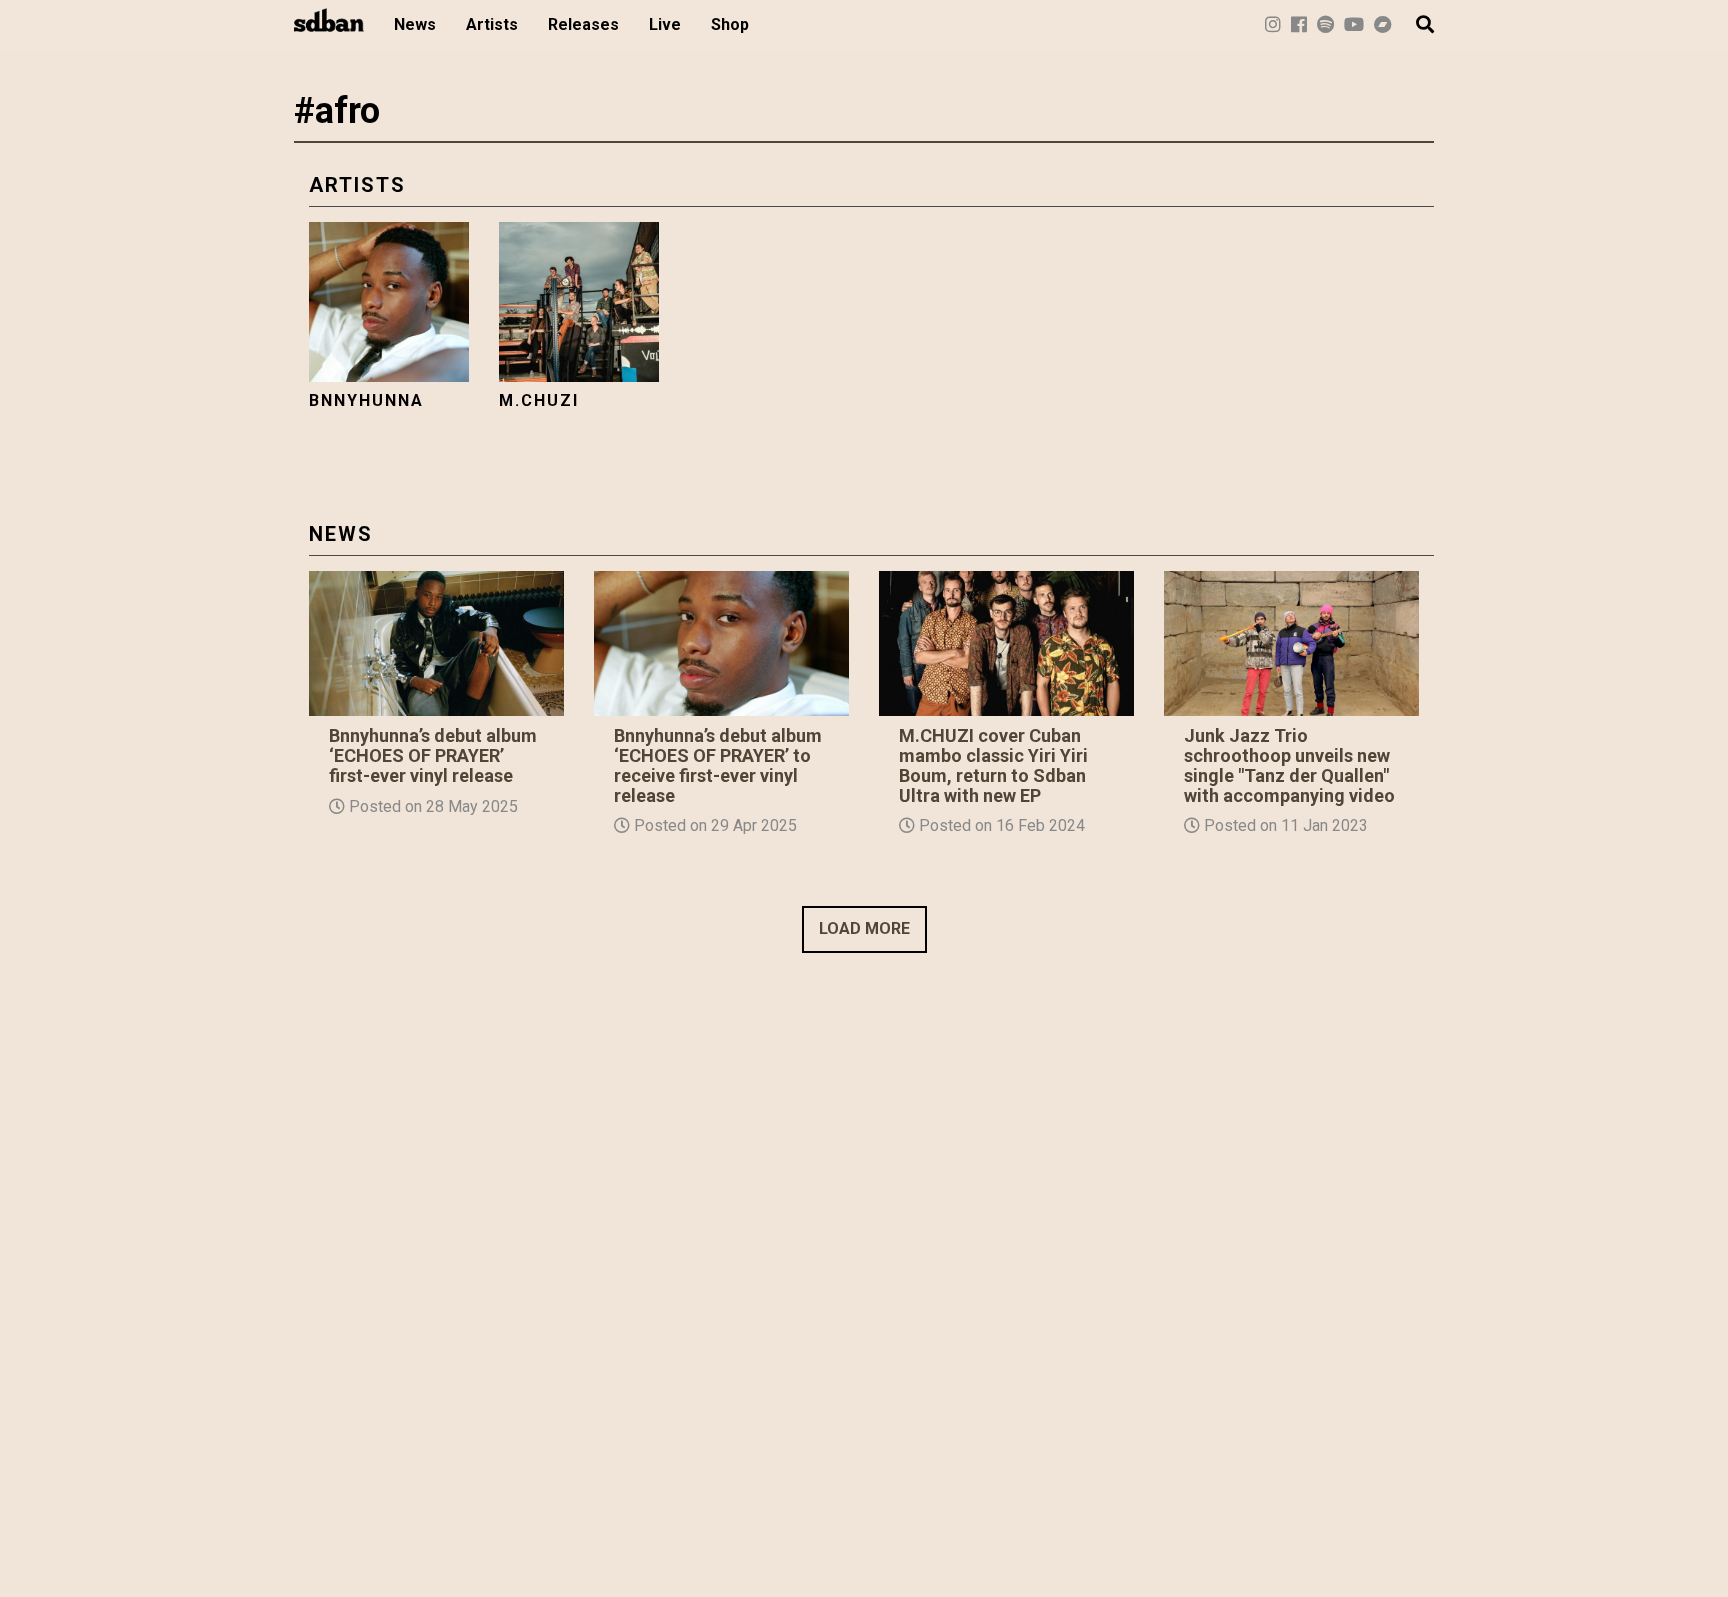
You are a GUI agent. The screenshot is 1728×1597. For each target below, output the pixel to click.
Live (665, 24)
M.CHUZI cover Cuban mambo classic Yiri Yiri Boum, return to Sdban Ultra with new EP (993, 765)
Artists (492, 24)
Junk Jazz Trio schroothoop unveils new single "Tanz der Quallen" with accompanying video (1289, 765)
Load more (864, 928)
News (415, 24)
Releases (583, 24)
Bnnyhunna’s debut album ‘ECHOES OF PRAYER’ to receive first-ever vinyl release (718, 765)
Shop (730, 24)
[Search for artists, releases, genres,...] (1415, 25)
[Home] (336, 20)
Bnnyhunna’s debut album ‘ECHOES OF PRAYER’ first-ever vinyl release (433, 755)
